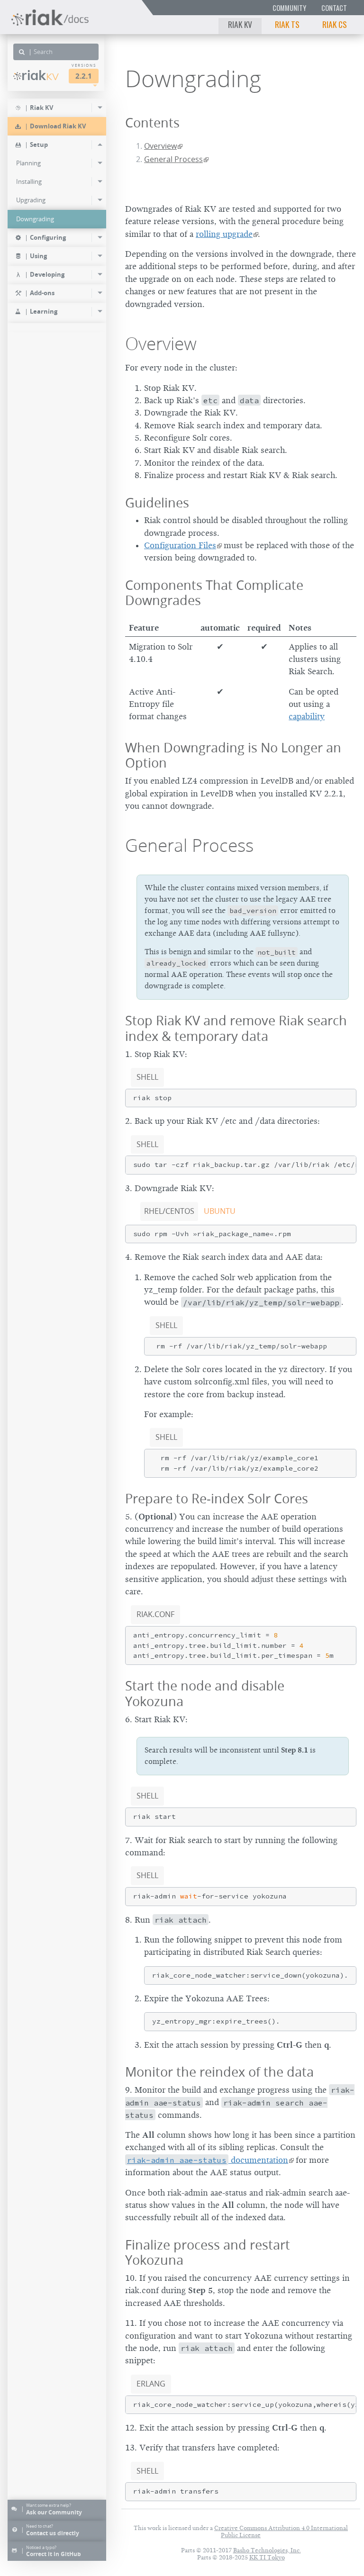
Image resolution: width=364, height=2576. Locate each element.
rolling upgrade (224, 234)
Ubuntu (220, 1211)
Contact (334, 8)
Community (289, 8)
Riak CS (335, 24)
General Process (173, 159)
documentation (208, 2160)
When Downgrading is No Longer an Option (233, 755)
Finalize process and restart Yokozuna (208, 2252)
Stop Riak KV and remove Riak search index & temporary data (236, 1028)
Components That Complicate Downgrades (214, 593)
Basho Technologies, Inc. (267, 2550)
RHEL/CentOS (169, 1211)
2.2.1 (84, 76)
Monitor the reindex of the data (219, 2072)
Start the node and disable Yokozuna (205, 1693)
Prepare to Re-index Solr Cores (217, 1498)
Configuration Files (180, 545)
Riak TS (287, 24)
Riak (40, 75)
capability (307, 716)
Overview (160, 146)
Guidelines (157, 502)
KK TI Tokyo (267, 2557)
